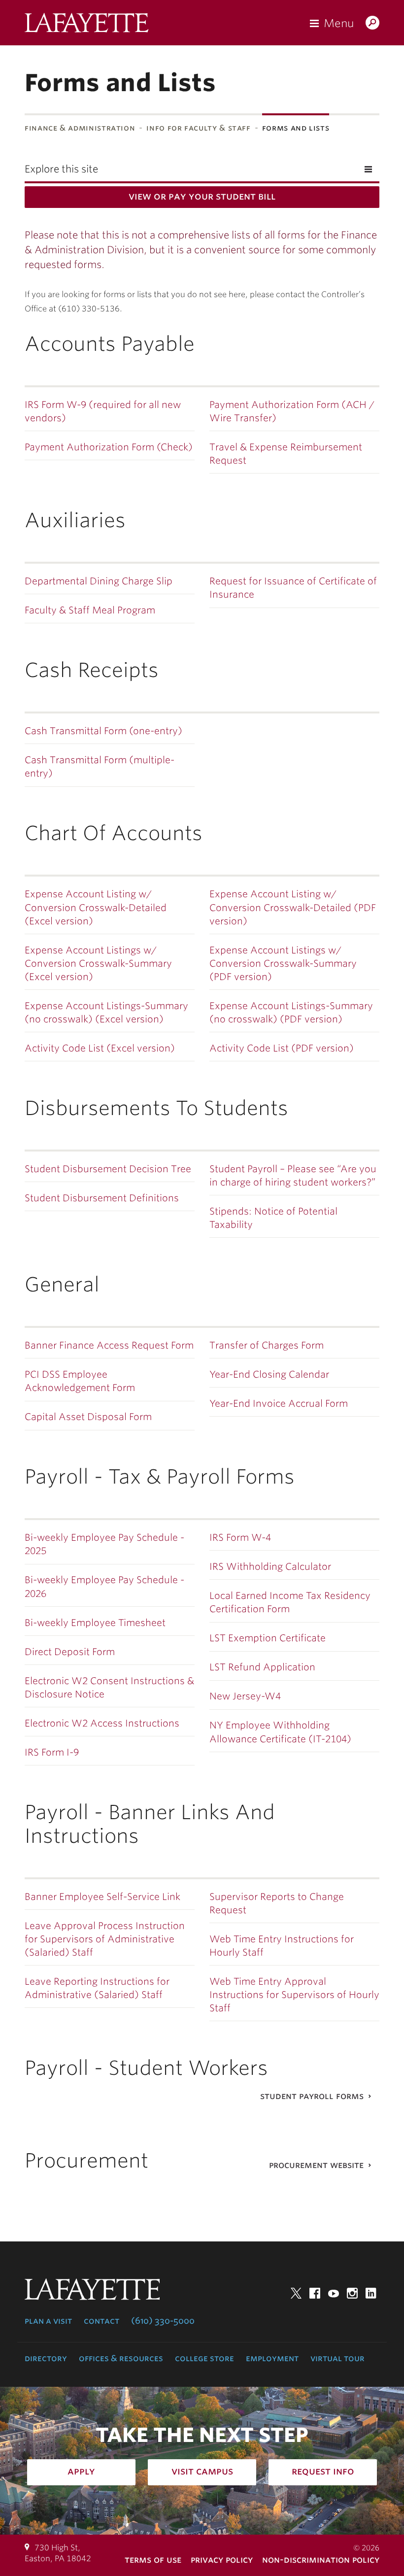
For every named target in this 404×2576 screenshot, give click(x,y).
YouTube (334, 2293)
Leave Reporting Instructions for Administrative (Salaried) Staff (97, 1988)
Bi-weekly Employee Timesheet (95, 1623)
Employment (272, 2358)
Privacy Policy (222, 2559)
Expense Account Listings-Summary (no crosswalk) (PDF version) (291, 1013)
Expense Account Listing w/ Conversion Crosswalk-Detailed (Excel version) (96, 907)
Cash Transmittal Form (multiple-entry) (100, 767)
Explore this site (61, 169)
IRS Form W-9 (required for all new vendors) (103, 411)
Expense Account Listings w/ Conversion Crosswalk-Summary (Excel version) (98, 964)
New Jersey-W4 (245, 1696)
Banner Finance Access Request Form (109, 1345)
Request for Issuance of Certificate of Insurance (293, 588)
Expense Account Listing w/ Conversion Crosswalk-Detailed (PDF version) (293, 907)
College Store (204, 2358)
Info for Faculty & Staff (198, 128)
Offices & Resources (121, 2358)
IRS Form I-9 (52, 1752)
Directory (46, 2358)
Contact (101, 2321)
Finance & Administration (80, 128)
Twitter (296, 2293)
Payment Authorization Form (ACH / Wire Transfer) (292, 411)
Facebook (315, 2293)
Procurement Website (316, 2165)
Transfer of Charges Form (267, 1345)
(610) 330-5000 (163, 2321)
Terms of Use (153, 2559)
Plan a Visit (48, 2321)
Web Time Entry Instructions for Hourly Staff (282, 1946)
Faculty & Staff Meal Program (90, 610)
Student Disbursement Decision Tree (108, 1169)
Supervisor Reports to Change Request (277, 1903)
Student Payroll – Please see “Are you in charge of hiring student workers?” (293, 1176)
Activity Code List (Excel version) (100, 1048)
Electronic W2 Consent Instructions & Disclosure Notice (109, 1688)
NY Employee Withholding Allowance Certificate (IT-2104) (280, 1732)
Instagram (352, 2293)
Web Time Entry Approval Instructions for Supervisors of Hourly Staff (294, 1995)
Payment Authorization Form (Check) (109, 447)
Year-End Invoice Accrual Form (279, 1404)
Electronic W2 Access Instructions (102, 1723)
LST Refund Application (262, 1667)
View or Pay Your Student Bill (202, 196)
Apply (81, 2471)
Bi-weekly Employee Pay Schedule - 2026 (104, 1587)
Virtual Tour (337, 2358)
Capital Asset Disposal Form (88, 1417)
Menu (339, 23)
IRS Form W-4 (240, 1538)
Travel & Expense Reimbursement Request (286, 454)
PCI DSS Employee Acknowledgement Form (80, 1381)
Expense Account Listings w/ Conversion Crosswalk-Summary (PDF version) (283, 964)
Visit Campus (202, 2471)
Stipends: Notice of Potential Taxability (273, 1218)
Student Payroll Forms (312, 2096)
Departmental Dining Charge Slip (99, 581)
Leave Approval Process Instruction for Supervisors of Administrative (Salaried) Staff (105, 1939)
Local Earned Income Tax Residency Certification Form (290, 1602)
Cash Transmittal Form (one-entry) (103, 731)
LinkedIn (371, 2293)
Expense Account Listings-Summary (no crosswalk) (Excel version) (106, 1013)
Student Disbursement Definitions (102, 1198)
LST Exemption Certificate (268, 1638)
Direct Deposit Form (70, 1652)
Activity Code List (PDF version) (282, 1048)
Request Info (323, 2471)
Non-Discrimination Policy (321, 2559)
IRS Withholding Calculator (270, 1567)
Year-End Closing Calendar (269, 1374)
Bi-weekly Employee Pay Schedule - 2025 (104, 1544)
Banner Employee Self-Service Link (102, 1897)
